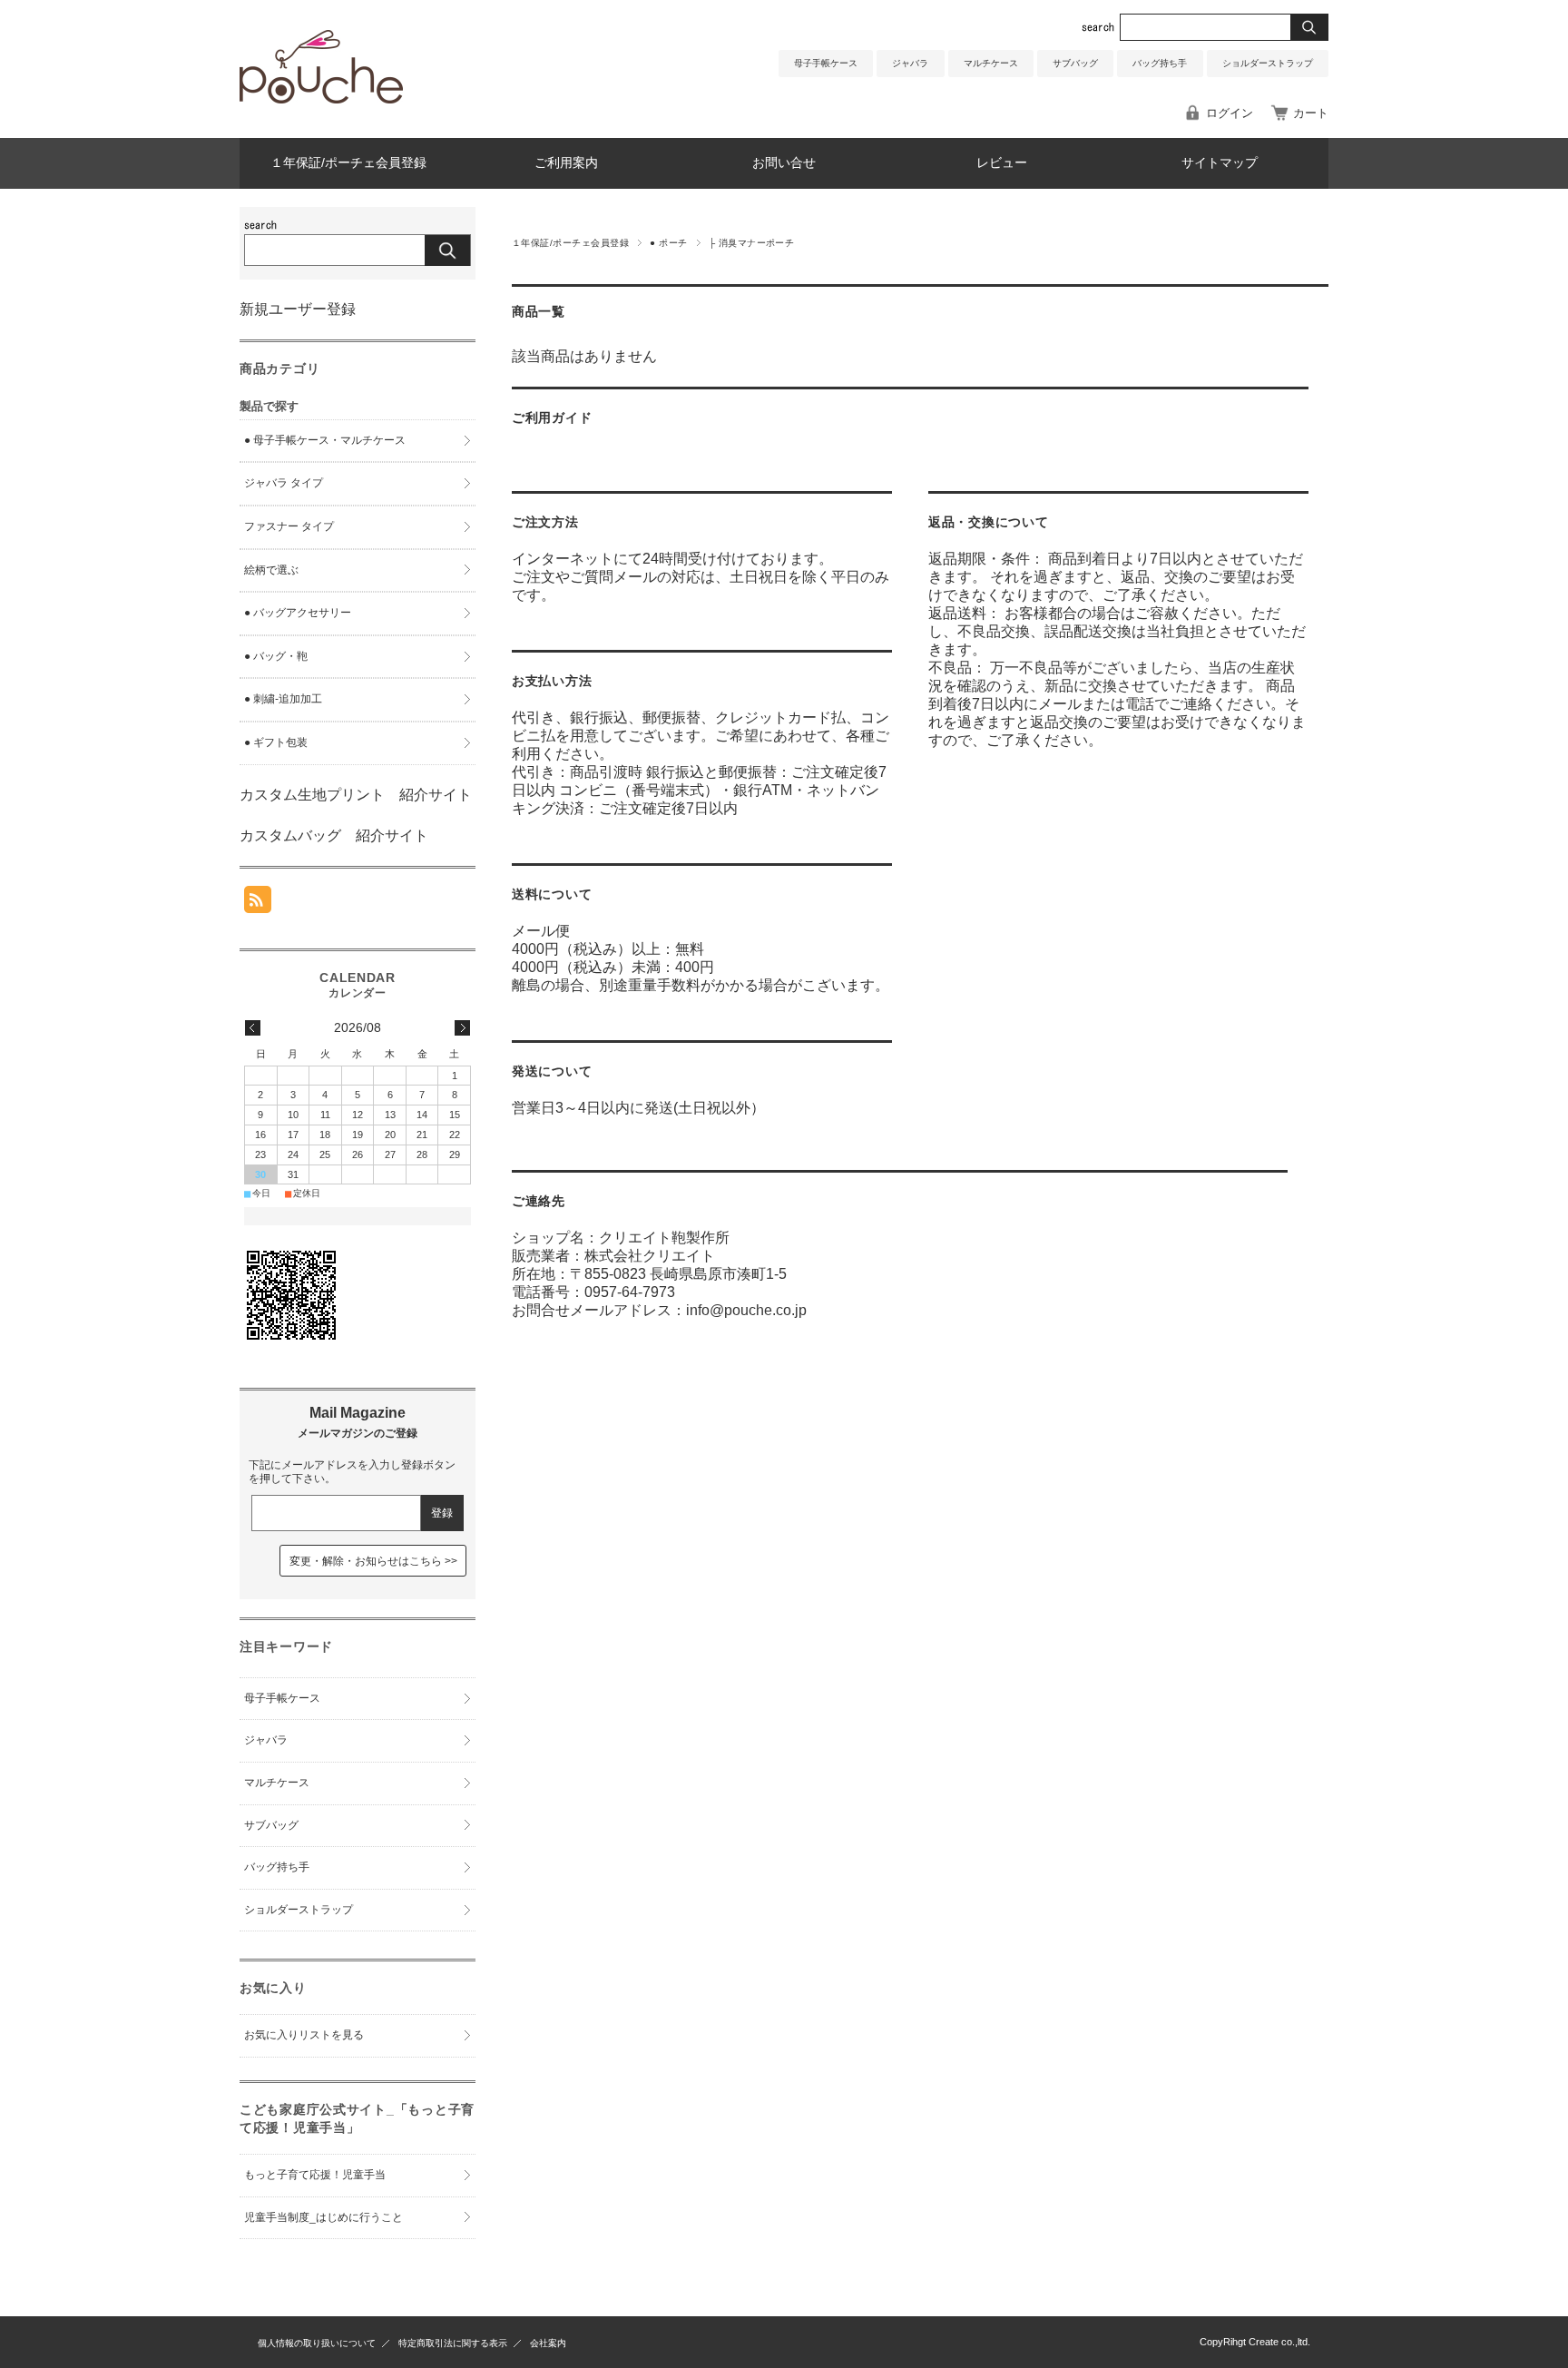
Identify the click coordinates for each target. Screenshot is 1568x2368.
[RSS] (258, 904)
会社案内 (548, 2343)
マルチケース (991, 63)
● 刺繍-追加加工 (283, 699)
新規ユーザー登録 (298, 309)
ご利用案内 (566, 163)
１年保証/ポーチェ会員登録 (348, 163)
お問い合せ (784, 163)
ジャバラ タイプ (284, 483)
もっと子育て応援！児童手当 (315, 2175)
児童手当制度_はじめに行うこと (323, 2217)
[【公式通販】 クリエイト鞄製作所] (321, 98)
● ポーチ (668, 243)
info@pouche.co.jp (746, 1310)
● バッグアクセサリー (298, 613)
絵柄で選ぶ (271, 570)
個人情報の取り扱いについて (317, 2343)
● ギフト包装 (276, 742)
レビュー (1002, 163)
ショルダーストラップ (1268, 63)
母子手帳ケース (826, 63)
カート (1311, 113)
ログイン (1230, 113)
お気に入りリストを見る (304, 2035)
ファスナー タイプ (289, 526)
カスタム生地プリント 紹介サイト (356, 795)
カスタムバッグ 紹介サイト (334, 835)
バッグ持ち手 (1160, 63)
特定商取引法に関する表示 (453, 2343)
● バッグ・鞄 (276, 656)
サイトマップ (1220, 163)
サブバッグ (1075, 63)
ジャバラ (910, 63)
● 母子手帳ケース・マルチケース (325, 440)
